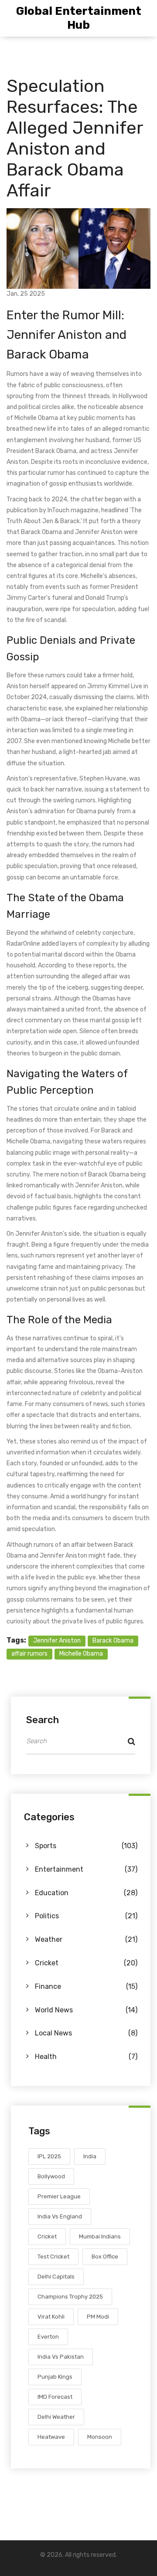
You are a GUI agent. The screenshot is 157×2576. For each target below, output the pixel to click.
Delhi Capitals (56, 2277)
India (90, 2156)
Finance (86, 1986)
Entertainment (86, 1869)
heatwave (51, 2437)
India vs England (60, 2216)
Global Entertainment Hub (79, 18)
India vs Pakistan (61, 2357)
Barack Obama (113, 1641)
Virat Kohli (51, 2317)
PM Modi (98, 2317)
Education (86, 1893)
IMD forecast (55, 2397)
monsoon (100, 2437)
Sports (86, 1846)
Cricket (86, 1963)
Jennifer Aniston (57, 1641)
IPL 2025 (49, 2156)
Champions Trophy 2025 (70, 2297)
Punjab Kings (55, 2377)
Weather (86, 1939)
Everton (48, 2337)
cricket (47, 2236)
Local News (86, 2033)
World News (86, 2010)
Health (86, 2057)
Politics (86, 1916)
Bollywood (51, 2176)
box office (105, 2257)
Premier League (59, 2196)
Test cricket (53, 2257)
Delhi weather (56, 2417)
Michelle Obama (81, 1654)
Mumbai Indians (100, 2236)
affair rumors (29, 1654)
